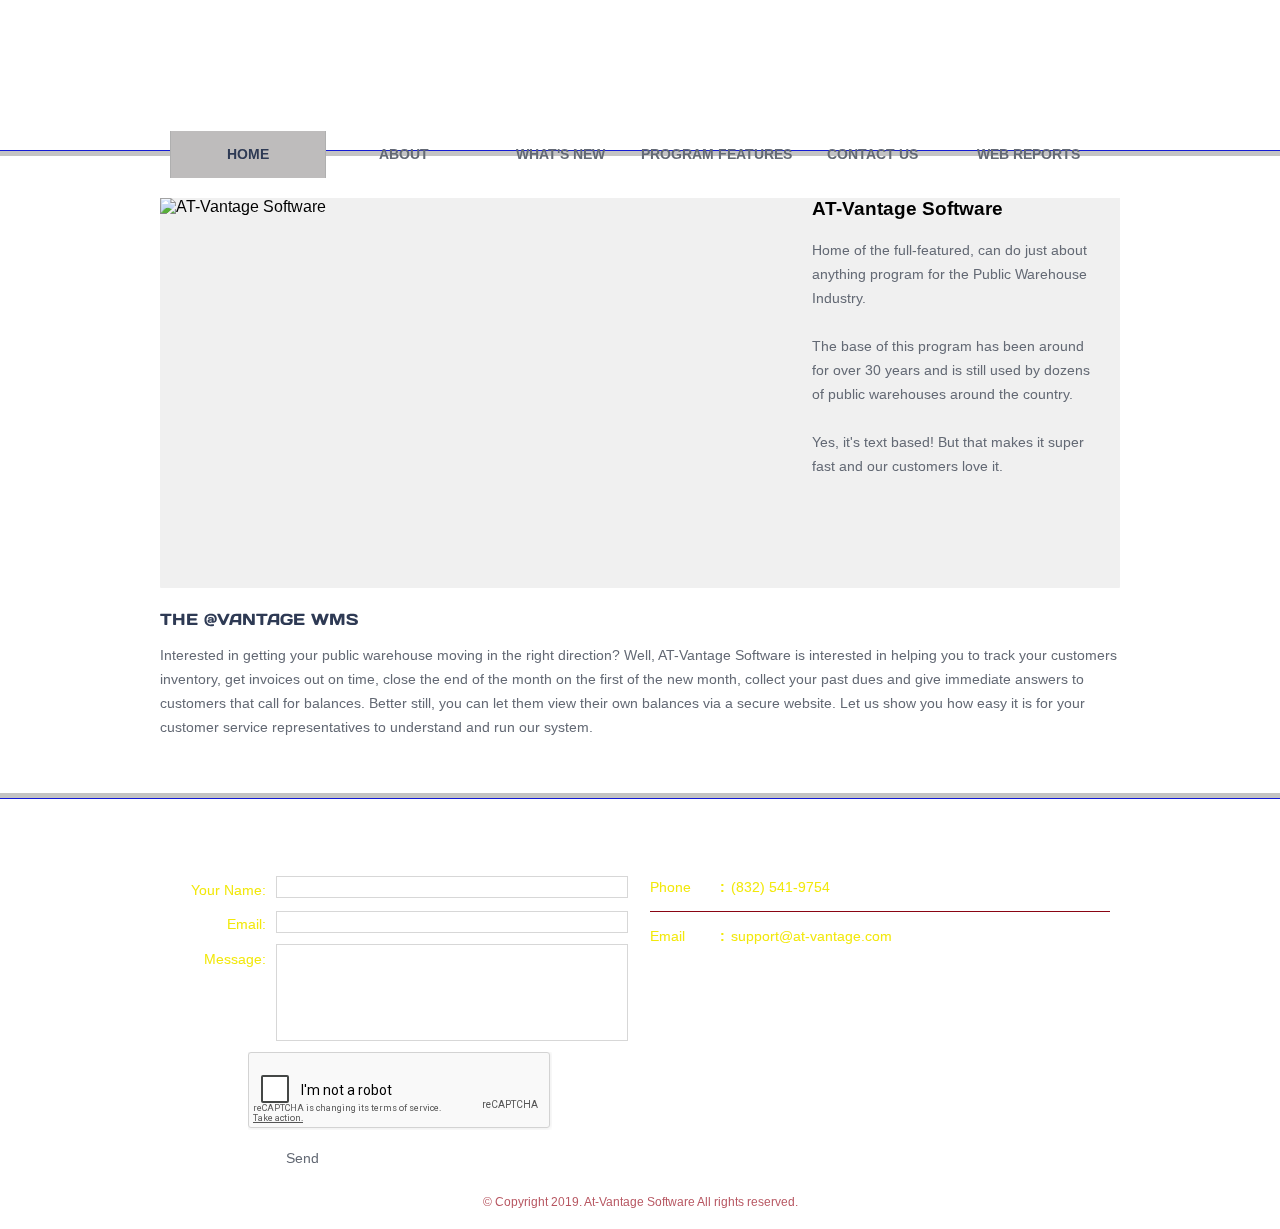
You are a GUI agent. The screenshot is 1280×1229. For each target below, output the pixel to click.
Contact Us (872, 154)
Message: (235, 959)
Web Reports (1028, 154)
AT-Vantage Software (420, 65)
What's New (560, 154)
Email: (246, 924)
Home (248, 154)
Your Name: (228, 890)
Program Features (716, 154)
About (404, 154)
